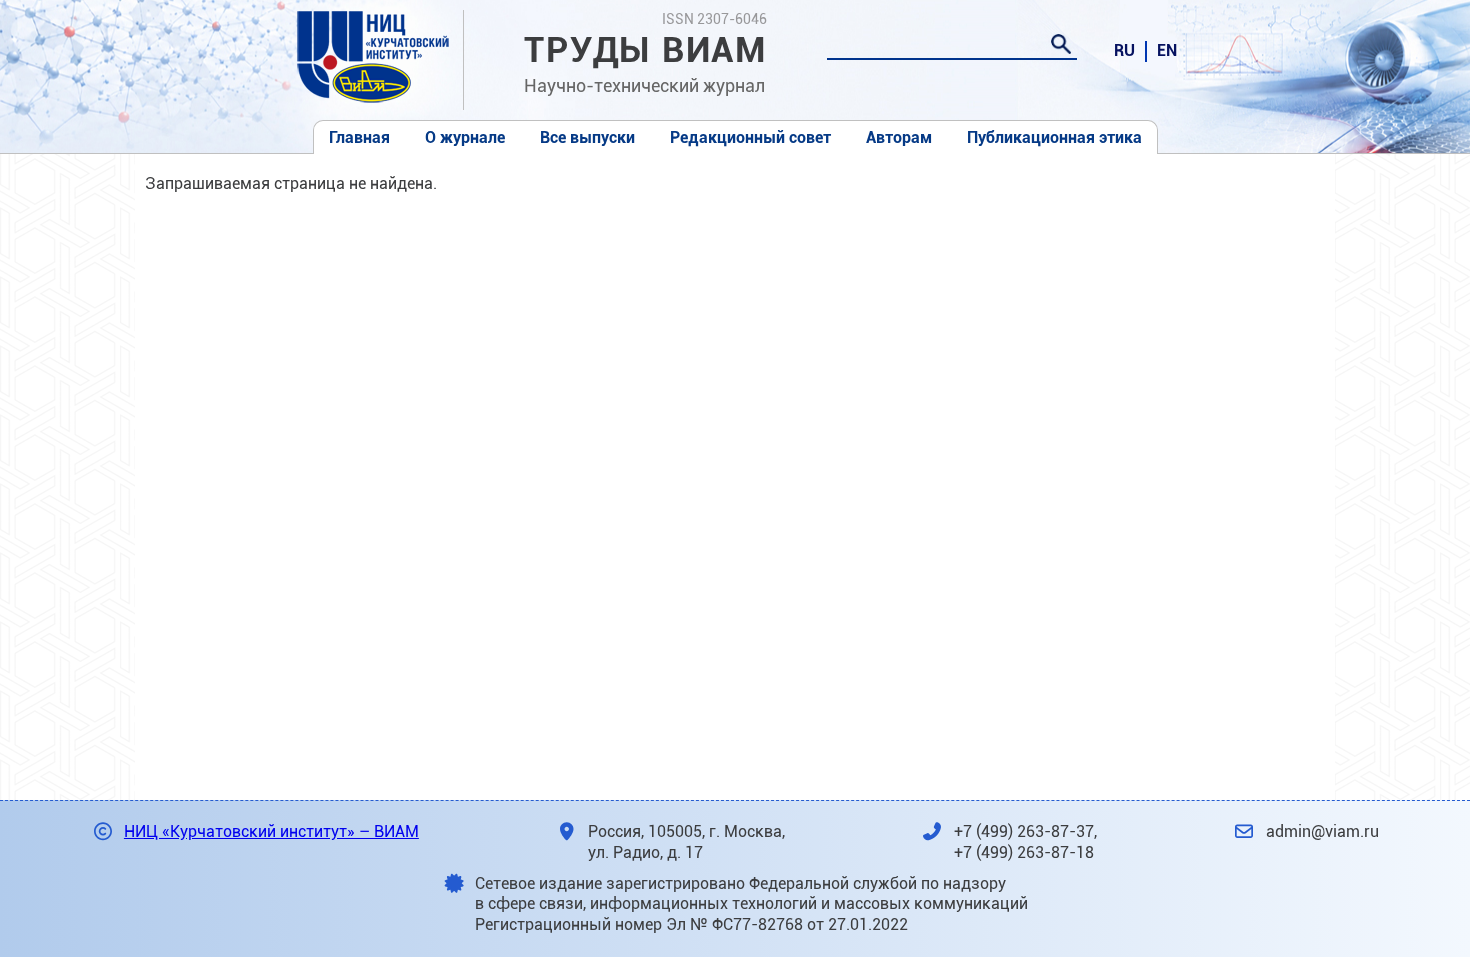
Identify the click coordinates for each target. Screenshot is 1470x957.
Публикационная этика (1054, 137)
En (1167, 50)
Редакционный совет (750, 137)
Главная (359, 137)
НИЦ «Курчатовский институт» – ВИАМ (271, 831)
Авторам (899, 137)
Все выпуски (587, 137)
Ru (1124, 50)
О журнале (465, 137)
